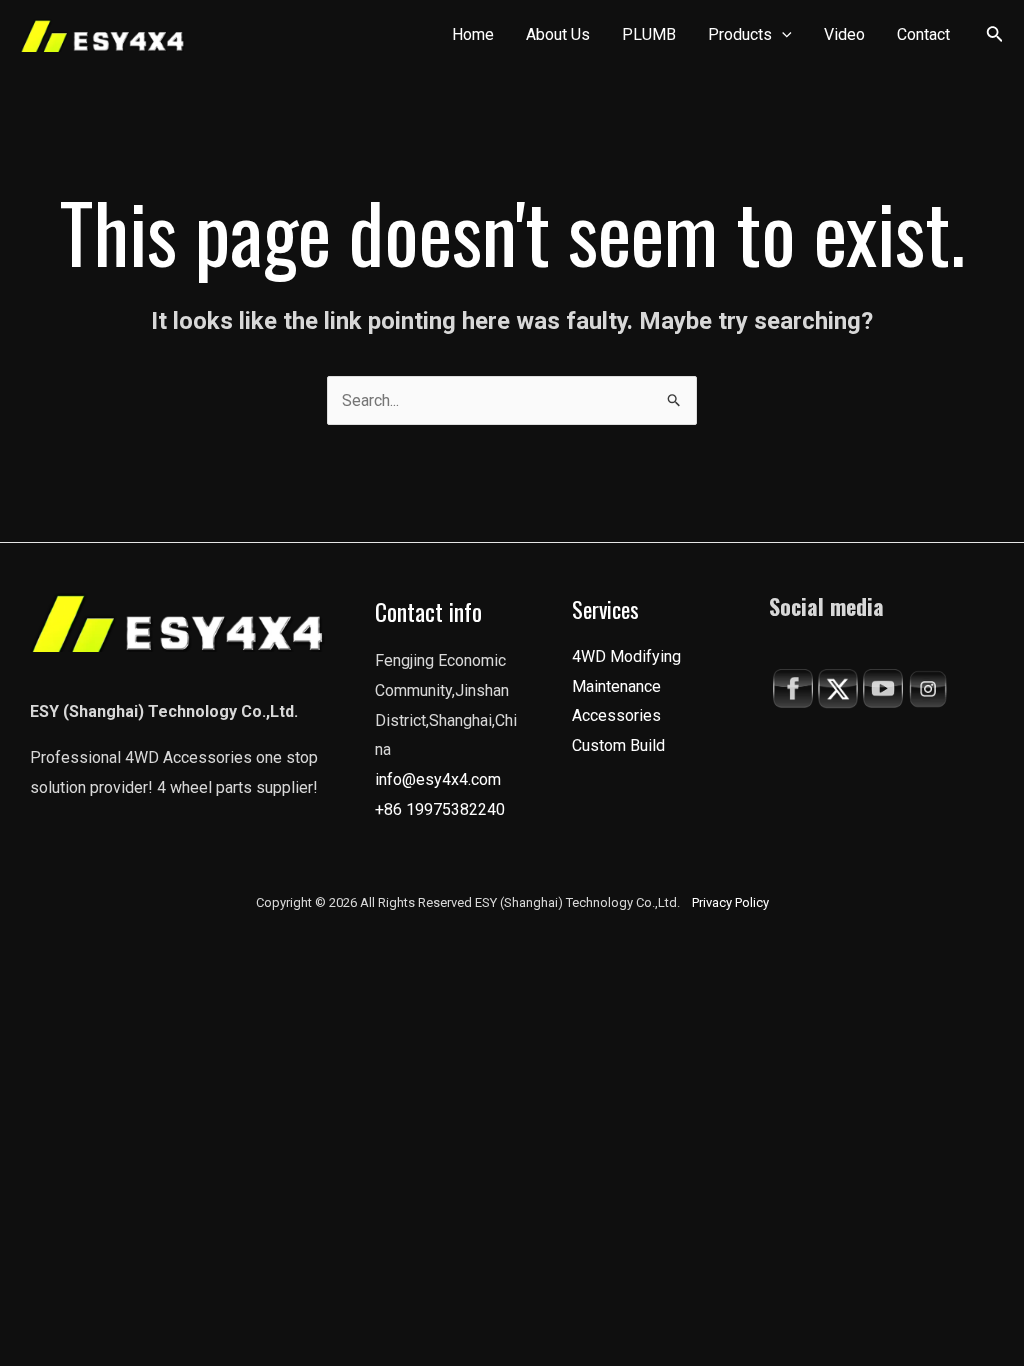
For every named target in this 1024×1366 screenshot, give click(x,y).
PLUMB (649, 34)
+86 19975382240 (440, 809)
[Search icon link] (995, 37)
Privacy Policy (730, 902)
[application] (782, 35)
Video (844, 34)
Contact (923, 34)
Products (740, 34)
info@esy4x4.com (438, 779)
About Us (558, 34)
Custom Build (618, 745)
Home (473, 34)
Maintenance (616, 686)
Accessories (616, 715)
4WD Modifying (626, 656)
